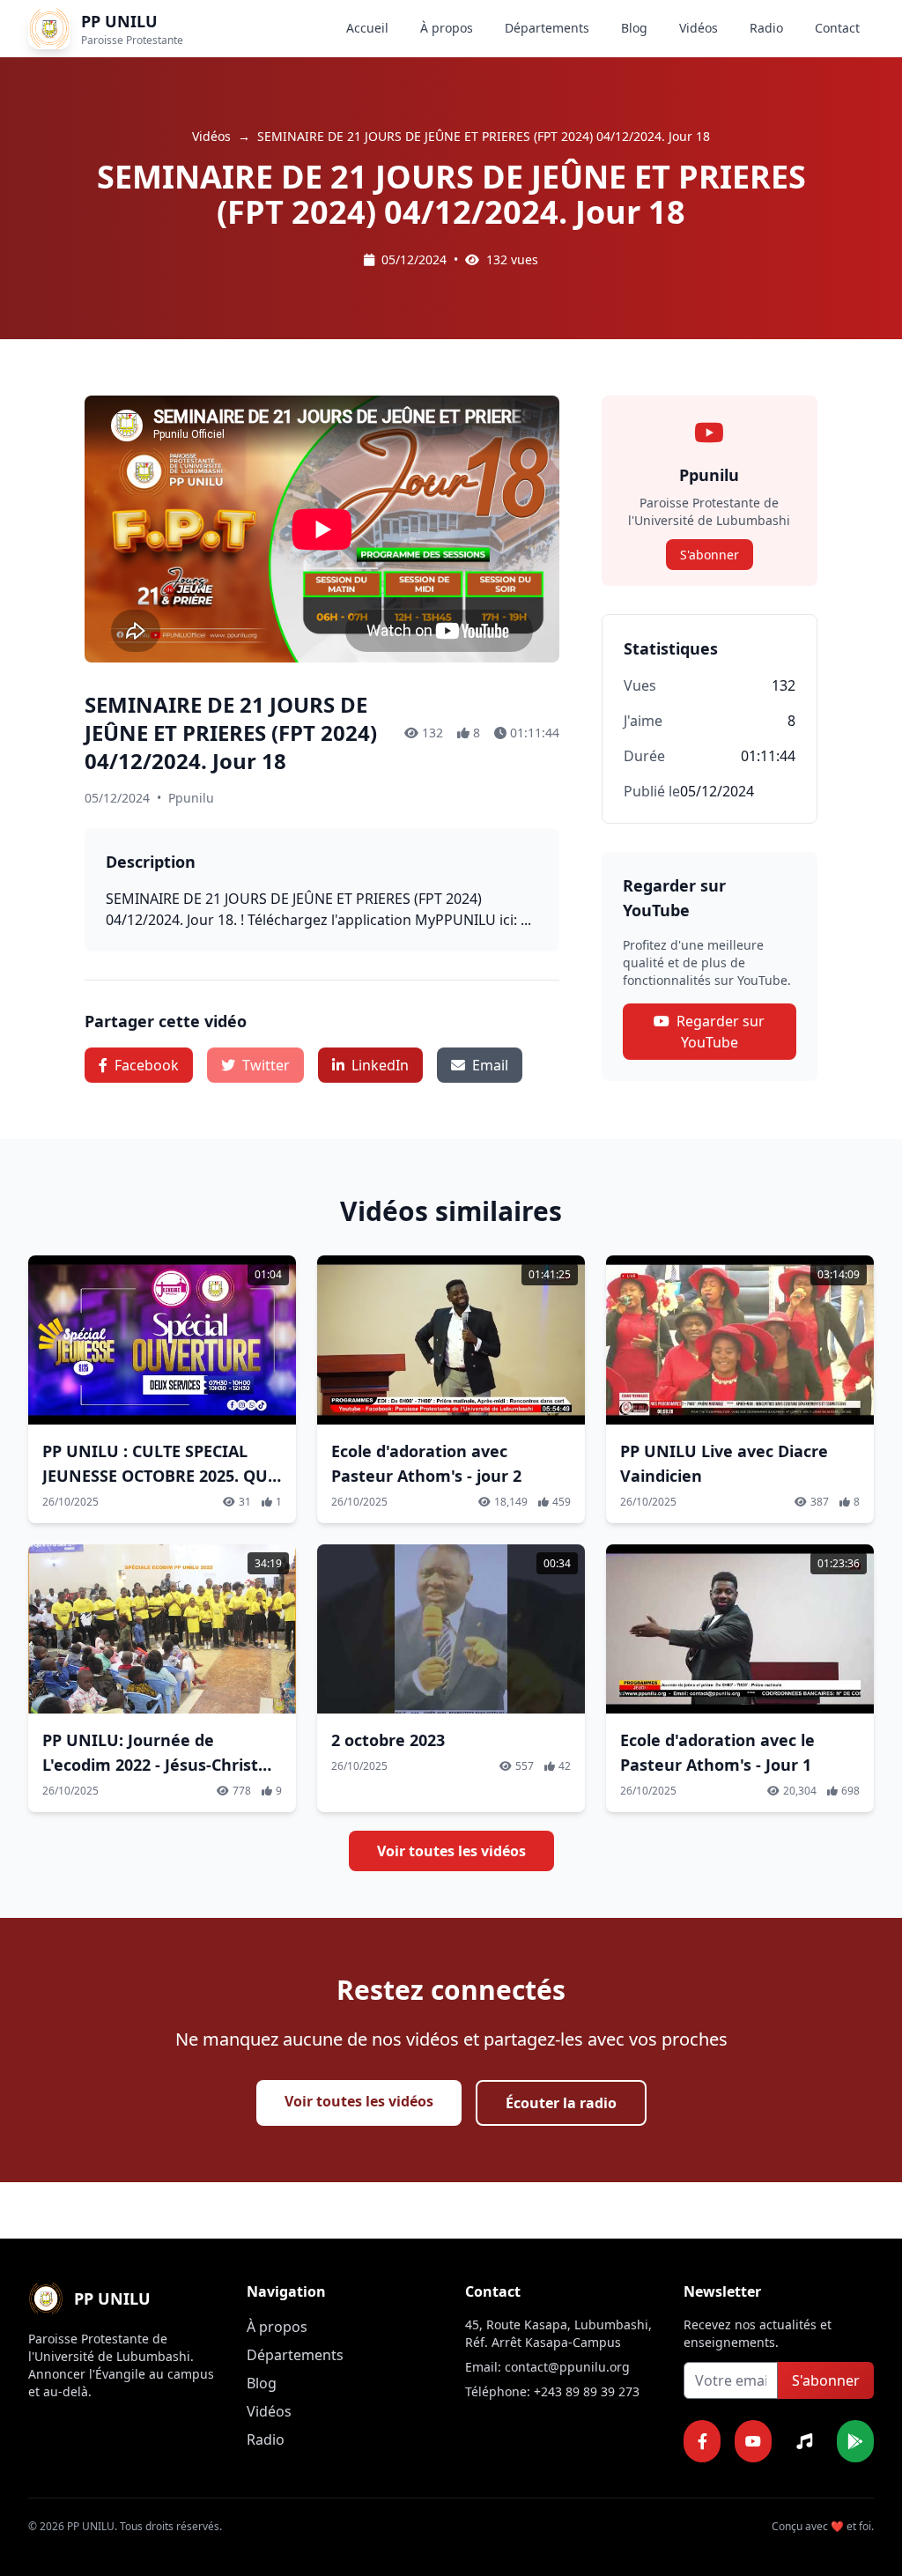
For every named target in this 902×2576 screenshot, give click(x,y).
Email (490, 1065)
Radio (766, 28)
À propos (447, 28)
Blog (634, 28)
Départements (547, 28)
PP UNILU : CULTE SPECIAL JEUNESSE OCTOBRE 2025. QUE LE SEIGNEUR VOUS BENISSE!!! (159, 1476)
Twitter (266, 1065)
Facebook (147, 1065)
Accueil (367, 28)
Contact (837, 28)
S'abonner (710, 555)
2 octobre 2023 (388, 1740)
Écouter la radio (561, 2103)
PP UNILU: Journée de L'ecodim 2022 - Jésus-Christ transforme (150, 1765)
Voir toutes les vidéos (451, 1851)
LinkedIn (380, 1065)
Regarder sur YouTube (721, 1032)
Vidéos (699, 28)
